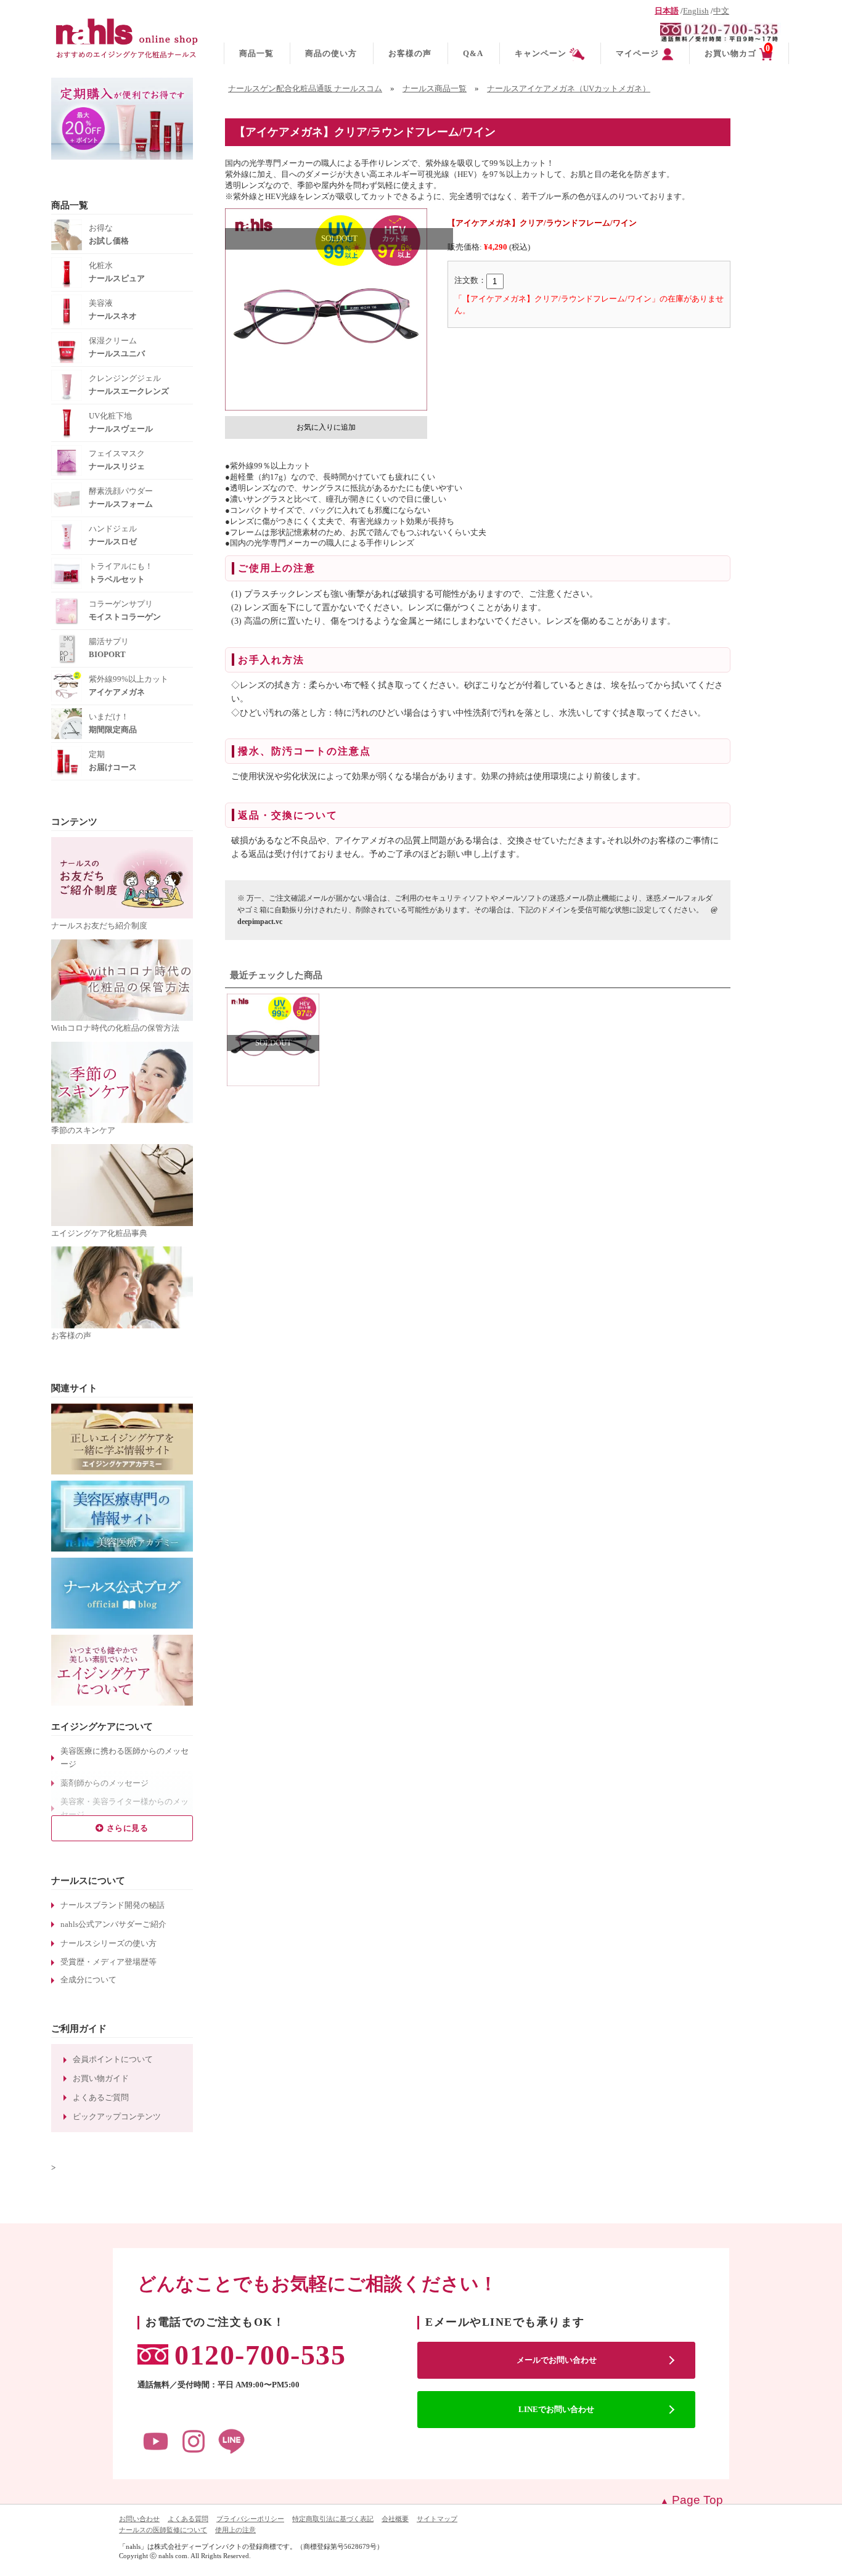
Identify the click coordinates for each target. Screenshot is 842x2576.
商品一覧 (256, 53)
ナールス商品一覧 (435, 89)
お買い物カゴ (738, 51)
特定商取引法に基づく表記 (333, 2519)
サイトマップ (437, 2519)
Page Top (697, 2500)
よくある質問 (188, 2519)
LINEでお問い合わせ (556, 2409)
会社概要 (395, 2519)
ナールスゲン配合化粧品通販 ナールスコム (305, 89)
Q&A (473, 53)
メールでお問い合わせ (557, 2360)
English (696, 11)
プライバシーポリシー (250, 2519)
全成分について (88, 1980)
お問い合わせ (139, 2519)
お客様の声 (410, 53)
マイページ (637, 53)
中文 (721, 11)
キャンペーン (541, 53)
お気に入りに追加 (326, 427)
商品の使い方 (331, 53)
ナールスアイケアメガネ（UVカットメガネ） (569, 89)
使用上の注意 (235, 2530)
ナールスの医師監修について (163, 2530)
